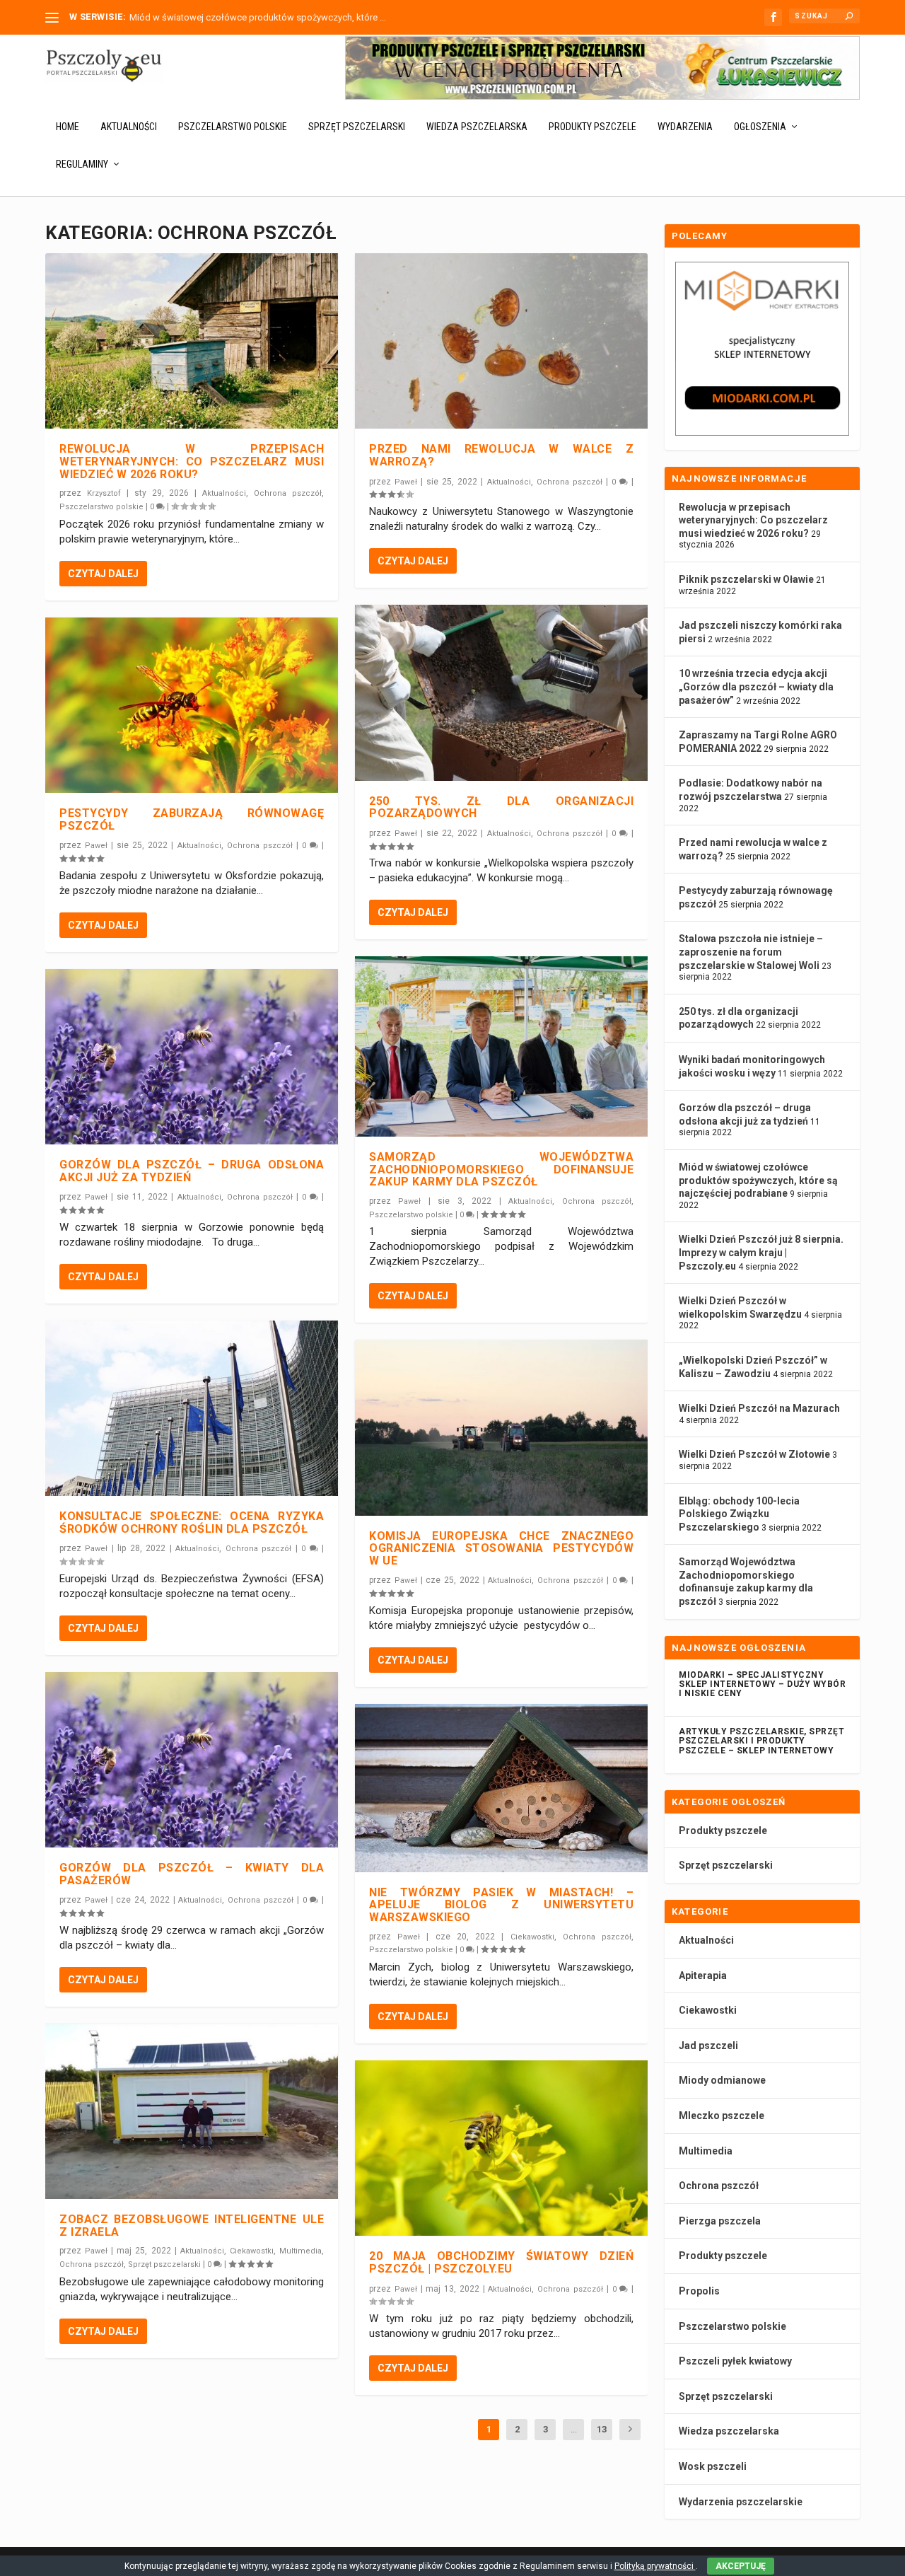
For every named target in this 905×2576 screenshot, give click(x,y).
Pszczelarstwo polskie (233, 127)
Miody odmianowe (722, 2080)
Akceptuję (741, 2566)
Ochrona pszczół (288, 493)
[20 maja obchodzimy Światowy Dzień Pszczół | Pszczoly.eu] (501, 2148)
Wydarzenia (685, 127)
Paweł (96, 846)
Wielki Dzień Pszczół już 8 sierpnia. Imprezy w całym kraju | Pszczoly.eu (761, 1252)
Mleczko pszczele (722, 2116)
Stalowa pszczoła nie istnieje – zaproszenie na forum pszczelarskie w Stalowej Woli (751, 952)
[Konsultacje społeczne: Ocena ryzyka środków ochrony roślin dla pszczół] (192, 1408)
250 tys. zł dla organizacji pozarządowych (501, 807)
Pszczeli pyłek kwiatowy (735, 2361)
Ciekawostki (252, 2251)
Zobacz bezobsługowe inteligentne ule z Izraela (192, 2226)
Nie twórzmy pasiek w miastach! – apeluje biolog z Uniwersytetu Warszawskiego (501, 1905)
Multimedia (300, 2251)
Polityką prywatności (655, 2566)
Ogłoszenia (760, 127)
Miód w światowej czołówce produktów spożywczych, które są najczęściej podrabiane (758, 1180)
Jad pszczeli (708, 2046)
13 (602, 2429)
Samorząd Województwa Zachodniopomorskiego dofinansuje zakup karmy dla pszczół (501, 1169)
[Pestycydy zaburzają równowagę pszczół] (192, 705)
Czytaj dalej (103, 574)
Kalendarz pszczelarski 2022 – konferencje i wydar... (236, 17)
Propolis (699, 2291)
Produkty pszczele (592, 127)
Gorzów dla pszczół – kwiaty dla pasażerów (192, 1874)
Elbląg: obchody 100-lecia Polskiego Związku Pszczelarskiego (739, 1514)
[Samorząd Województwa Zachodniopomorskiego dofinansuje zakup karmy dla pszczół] (501, 1046)
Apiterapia (703, 1975)
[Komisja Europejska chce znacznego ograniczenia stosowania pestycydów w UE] (501, 1427)
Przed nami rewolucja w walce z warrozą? (501, 455)
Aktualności (129, 127)
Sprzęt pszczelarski (357, 127)
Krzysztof (104, 493)
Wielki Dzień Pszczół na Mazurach (759, 1408)
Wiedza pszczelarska (477, 127)
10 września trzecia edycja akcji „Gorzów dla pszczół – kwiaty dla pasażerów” (756, 686)
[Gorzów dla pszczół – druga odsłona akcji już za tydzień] (192, 1057)
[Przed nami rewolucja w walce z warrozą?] (501, 341)
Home (68, 127)
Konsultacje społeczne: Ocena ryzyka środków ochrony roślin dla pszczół (192, 1522)
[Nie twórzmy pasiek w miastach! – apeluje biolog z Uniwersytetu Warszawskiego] (501, 1788)
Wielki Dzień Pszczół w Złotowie (754, 1454)
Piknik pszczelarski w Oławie (746, 579)
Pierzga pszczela (720, 2221)
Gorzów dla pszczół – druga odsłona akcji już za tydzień (192, 1171)
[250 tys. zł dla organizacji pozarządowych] (501, 692)
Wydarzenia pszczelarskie (741, 2502)
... (574, 2429)
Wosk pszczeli (713, 2466)
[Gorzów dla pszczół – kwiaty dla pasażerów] (192, 1760)
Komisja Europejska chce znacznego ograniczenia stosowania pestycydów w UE (501, 1548)
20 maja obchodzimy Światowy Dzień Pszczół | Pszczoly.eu (501, 2262)
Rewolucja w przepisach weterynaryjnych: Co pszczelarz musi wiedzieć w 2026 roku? (192, 461)
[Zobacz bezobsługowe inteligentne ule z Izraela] (192, 2111)
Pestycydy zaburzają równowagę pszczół (192, 819)
